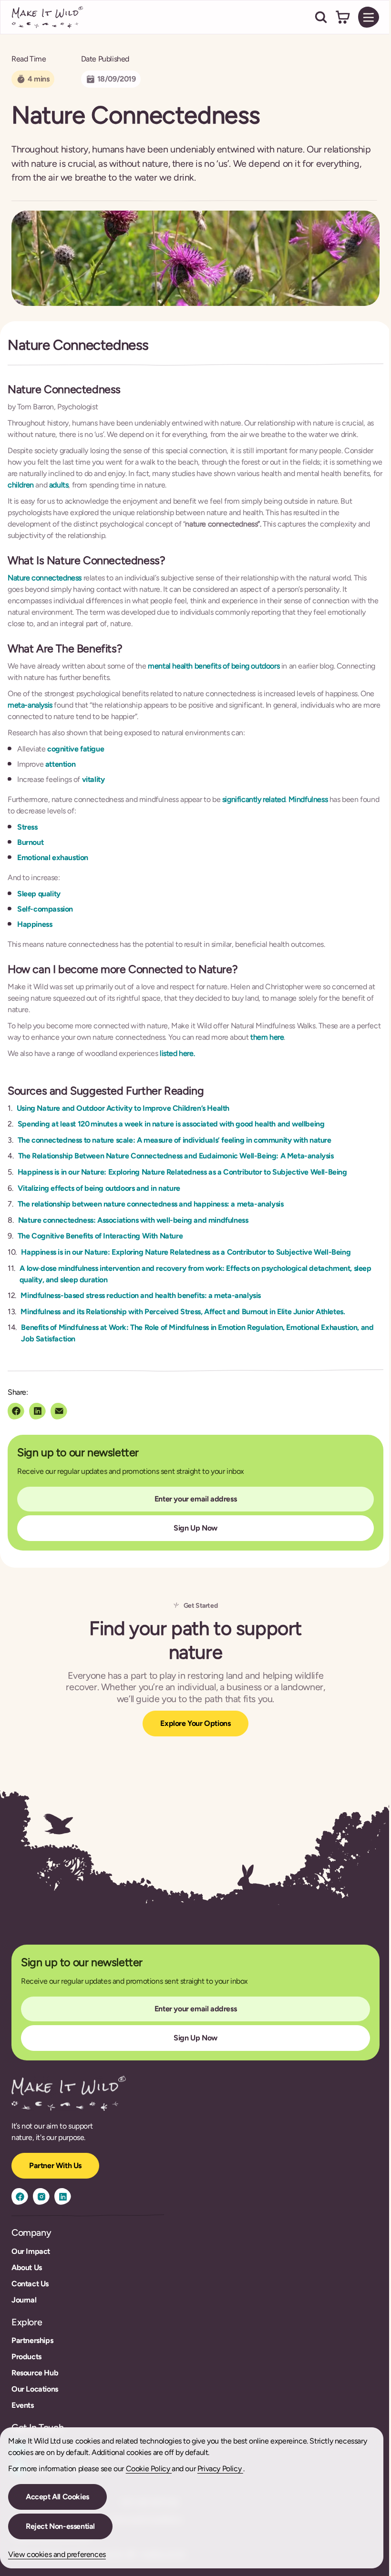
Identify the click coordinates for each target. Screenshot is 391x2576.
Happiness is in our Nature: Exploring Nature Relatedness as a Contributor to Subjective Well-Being (182, 1172)
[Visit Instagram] (41, 2196)
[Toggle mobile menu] (369, 17)
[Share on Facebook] (16, 1411)
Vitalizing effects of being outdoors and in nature (99, 1188)
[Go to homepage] (48, 17)
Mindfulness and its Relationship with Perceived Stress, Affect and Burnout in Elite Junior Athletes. (183, 1312)
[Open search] (321, 17)
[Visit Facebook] (20, 2196)
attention (60, 764)
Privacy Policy (220, 2469)
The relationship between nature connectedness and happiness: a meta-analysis (151, 1204)
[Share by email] (59, 1411)
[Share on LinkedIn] (37, 1411)
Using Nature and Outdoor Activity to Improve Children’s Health (123, 1108)
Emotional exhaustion (53, 857)
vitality (93, 779)
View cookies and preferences (57, 2554)
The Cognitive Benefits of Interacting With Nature (100, 1236)
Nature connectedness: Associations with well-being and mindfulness (133, 1220)
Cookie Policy (149, 2469)
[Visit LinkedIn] (63, 2196)
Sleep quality (39, 894)
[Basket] (343, 17)
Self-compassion (45, 909)
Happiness (35, 924)
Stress (27, 827)
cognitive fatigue (75, 749)
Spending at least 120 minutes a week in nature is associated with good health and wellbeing (171, 1124)
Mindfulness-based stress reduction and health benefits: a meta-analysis (141, 1295)
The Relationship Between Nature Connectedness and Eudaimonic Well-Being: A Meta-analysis (176, 1156)
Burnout (30, 842)
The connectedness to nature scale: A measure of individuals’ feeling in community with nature (175, 1140)
